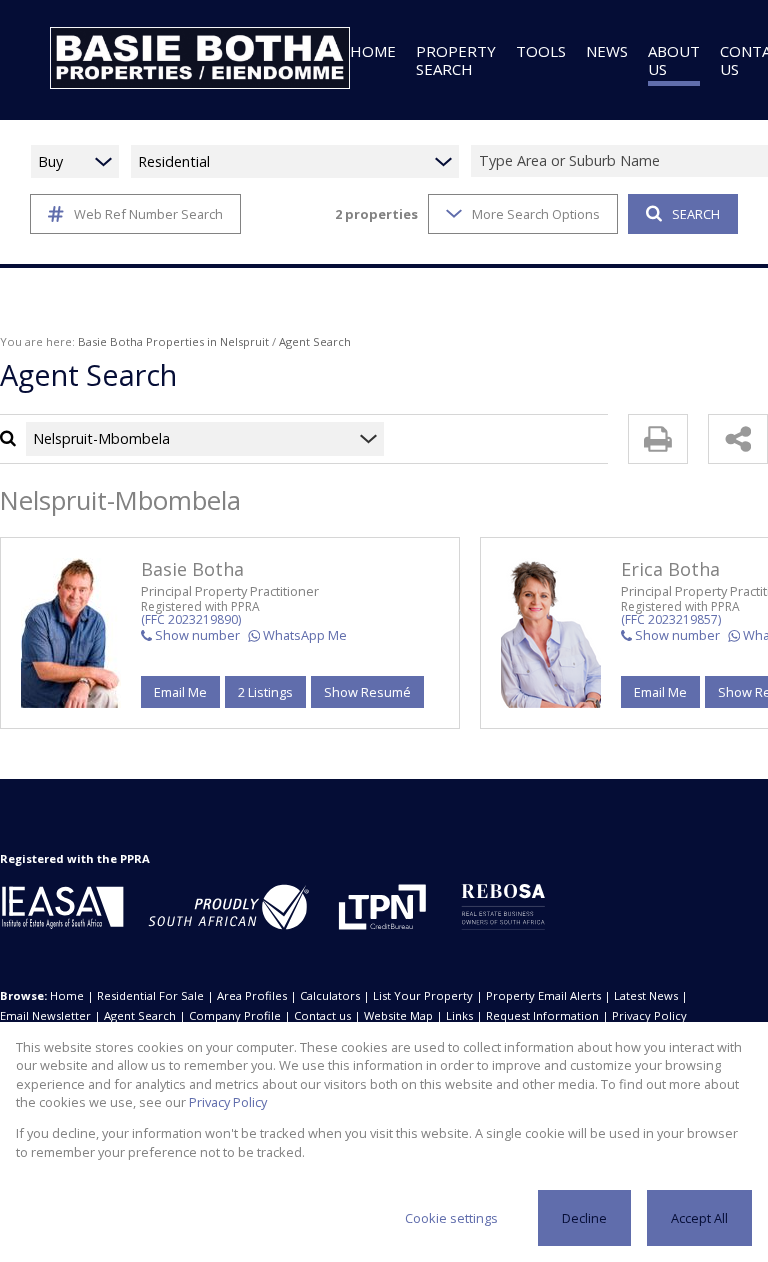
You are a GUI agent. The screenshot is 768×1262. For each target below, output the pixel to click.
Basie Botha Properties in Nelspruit (173, 341)
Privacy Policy (649, 1015)
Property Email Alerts (543, 995)
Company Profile (235, 1015)
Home (67, 995)
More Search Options (536, 214)
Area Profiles (252, 995)
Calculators (330, 995)
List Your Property (423, 995)
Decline (584, 1218)
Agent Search (140, 1015)
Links (459, 1015)
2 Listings (265, 692)
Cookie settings (451, 1218)
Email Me (180, 692)
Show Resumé (367, 692)
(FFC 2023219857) (671, 619)
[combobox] (264, 438)
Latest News (646, 995)
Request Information (542, 1015)
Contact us (322, 1015)
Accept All (699, 1218)
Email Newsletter (45, 1015)
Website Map (398, 1015)
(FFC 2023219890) (191, 619)
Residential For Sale (150, 995)
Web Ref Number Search (148, 214)
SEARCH (696, 214)
